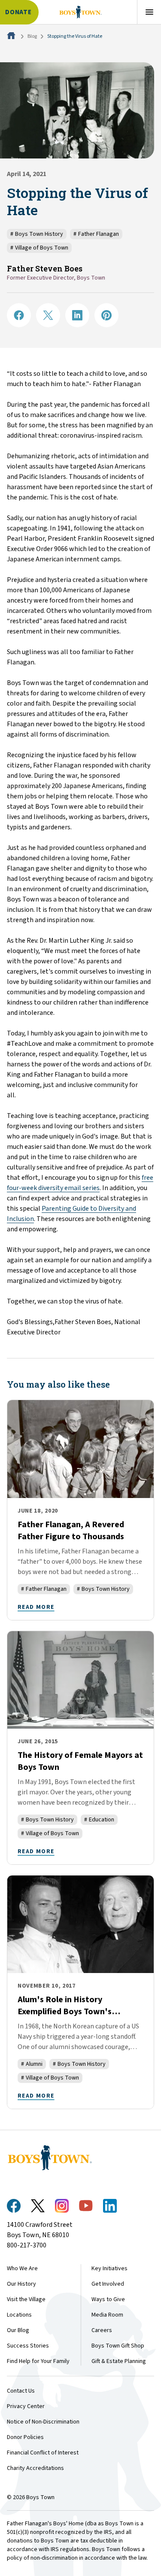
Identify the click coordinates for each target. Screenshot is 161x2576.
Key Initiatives (109, 2268)
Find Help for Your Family (38, 2361)
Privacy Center (26, 2406)
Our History (21, 2284)
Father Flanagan (96, 234)
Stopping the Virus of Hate (75, 36)
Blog (32, 36)
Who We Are (22, 2268)
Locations (19, 2315)
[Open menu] (149, 12)
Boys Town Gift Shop (118, 2346)
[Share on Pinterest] (106, 315)
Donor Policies (25, 2437)
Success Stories (28, 2346)
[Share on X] (48, 315)
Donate (18, 12)
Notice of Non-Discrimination (43, 2422)
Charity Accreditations (35, 2468)
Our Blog (18, 2330)
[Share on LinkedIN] (77, 315)
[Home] (12, 36)
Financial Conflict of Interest (43, 2453)
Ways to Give (108, 2299)
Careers (102, 2330)
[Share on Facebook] (19, 315)
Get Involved (108, 2284)
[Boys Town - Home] (80, 12)
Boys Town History (37, 234)
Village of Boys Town (39, 248)
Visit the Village (26, 2299)
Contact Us (21, 2391)
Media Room (107, 2315)
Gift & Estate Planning (119, 2361)
